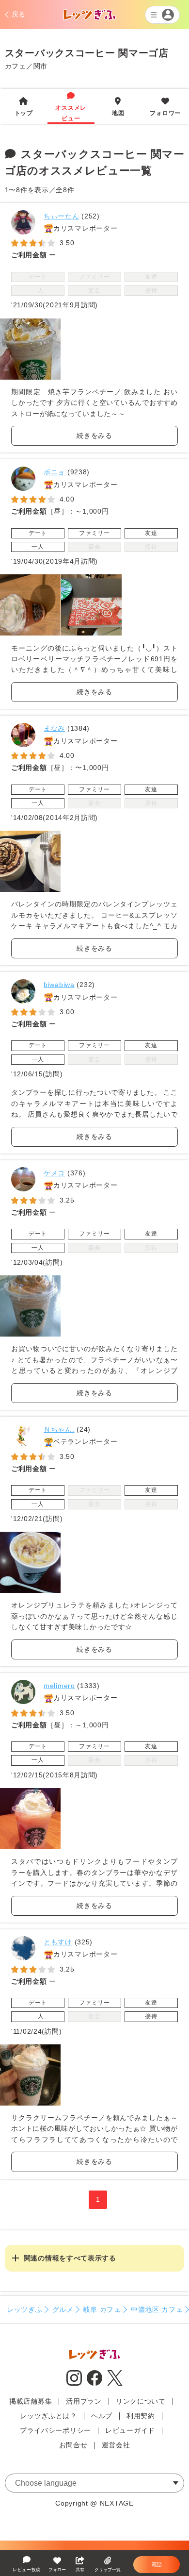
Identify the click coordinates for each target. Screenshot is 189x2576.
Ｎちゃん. (59, 1429)
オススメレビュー (71, 107)
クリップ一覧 (108, 2570)
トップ (24, 107)
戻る (19, 14)
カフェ (16, 66)
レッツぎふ (25, 2309)
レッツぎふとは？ (48, 2416)
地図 (118, 107)
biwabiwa (59, 985)
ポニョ (54, 472)
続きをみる (94, 435)
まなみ (54, 728)
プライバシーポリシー (55, 2430)
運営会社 (116, 2445)
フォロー (57, 2570)
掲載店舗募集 (31, 2401)
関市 (40, 66)
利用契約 (141, 2416)
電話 (157, 2564)
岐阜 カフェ (102, 2309)
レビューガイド (130, 2430)
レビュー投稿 (27, 2570)
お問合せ (73, 2445)
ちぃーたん (62, 216)
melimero (59, 1686)
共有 (80, 2570)
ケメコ (54, 1173)
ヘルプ (102, 2416)
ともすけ (58, 1942)
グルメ (63, 2309)
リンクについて (141, 2401)
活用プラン (84, 2401)
